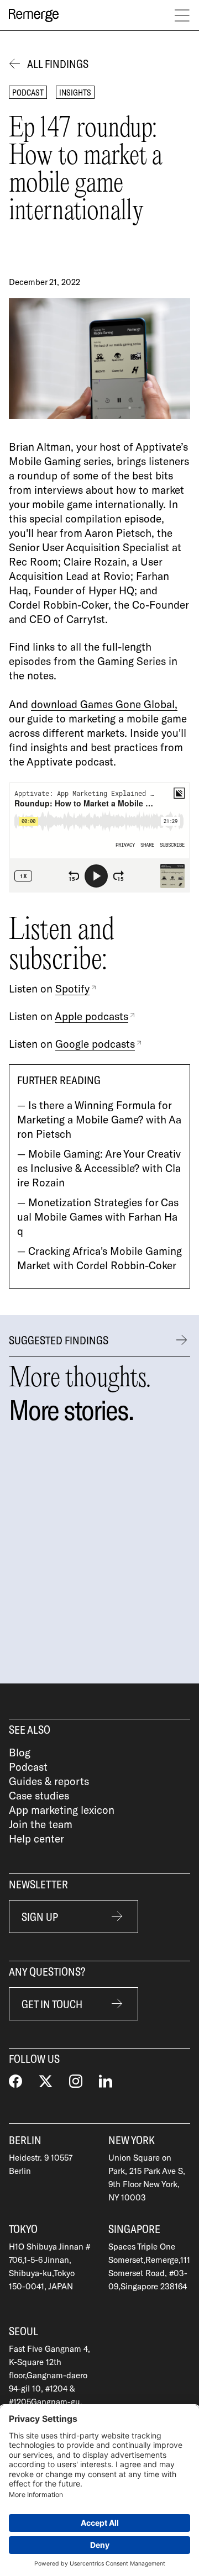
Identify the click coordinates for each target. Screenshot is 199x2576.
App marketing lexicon (62, 1810)
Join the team (41, 1824)
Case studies (39, 1795)
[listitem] (113, 1551)
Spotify (72, 988)
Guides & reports (49, 1781)
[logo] (34, 15)
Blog (20, 1752)
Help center (36, 1838)
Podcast (28, 1767)
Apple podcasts (91, 1016)
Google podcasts (95, 1044)
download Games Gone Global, (104, 704)
